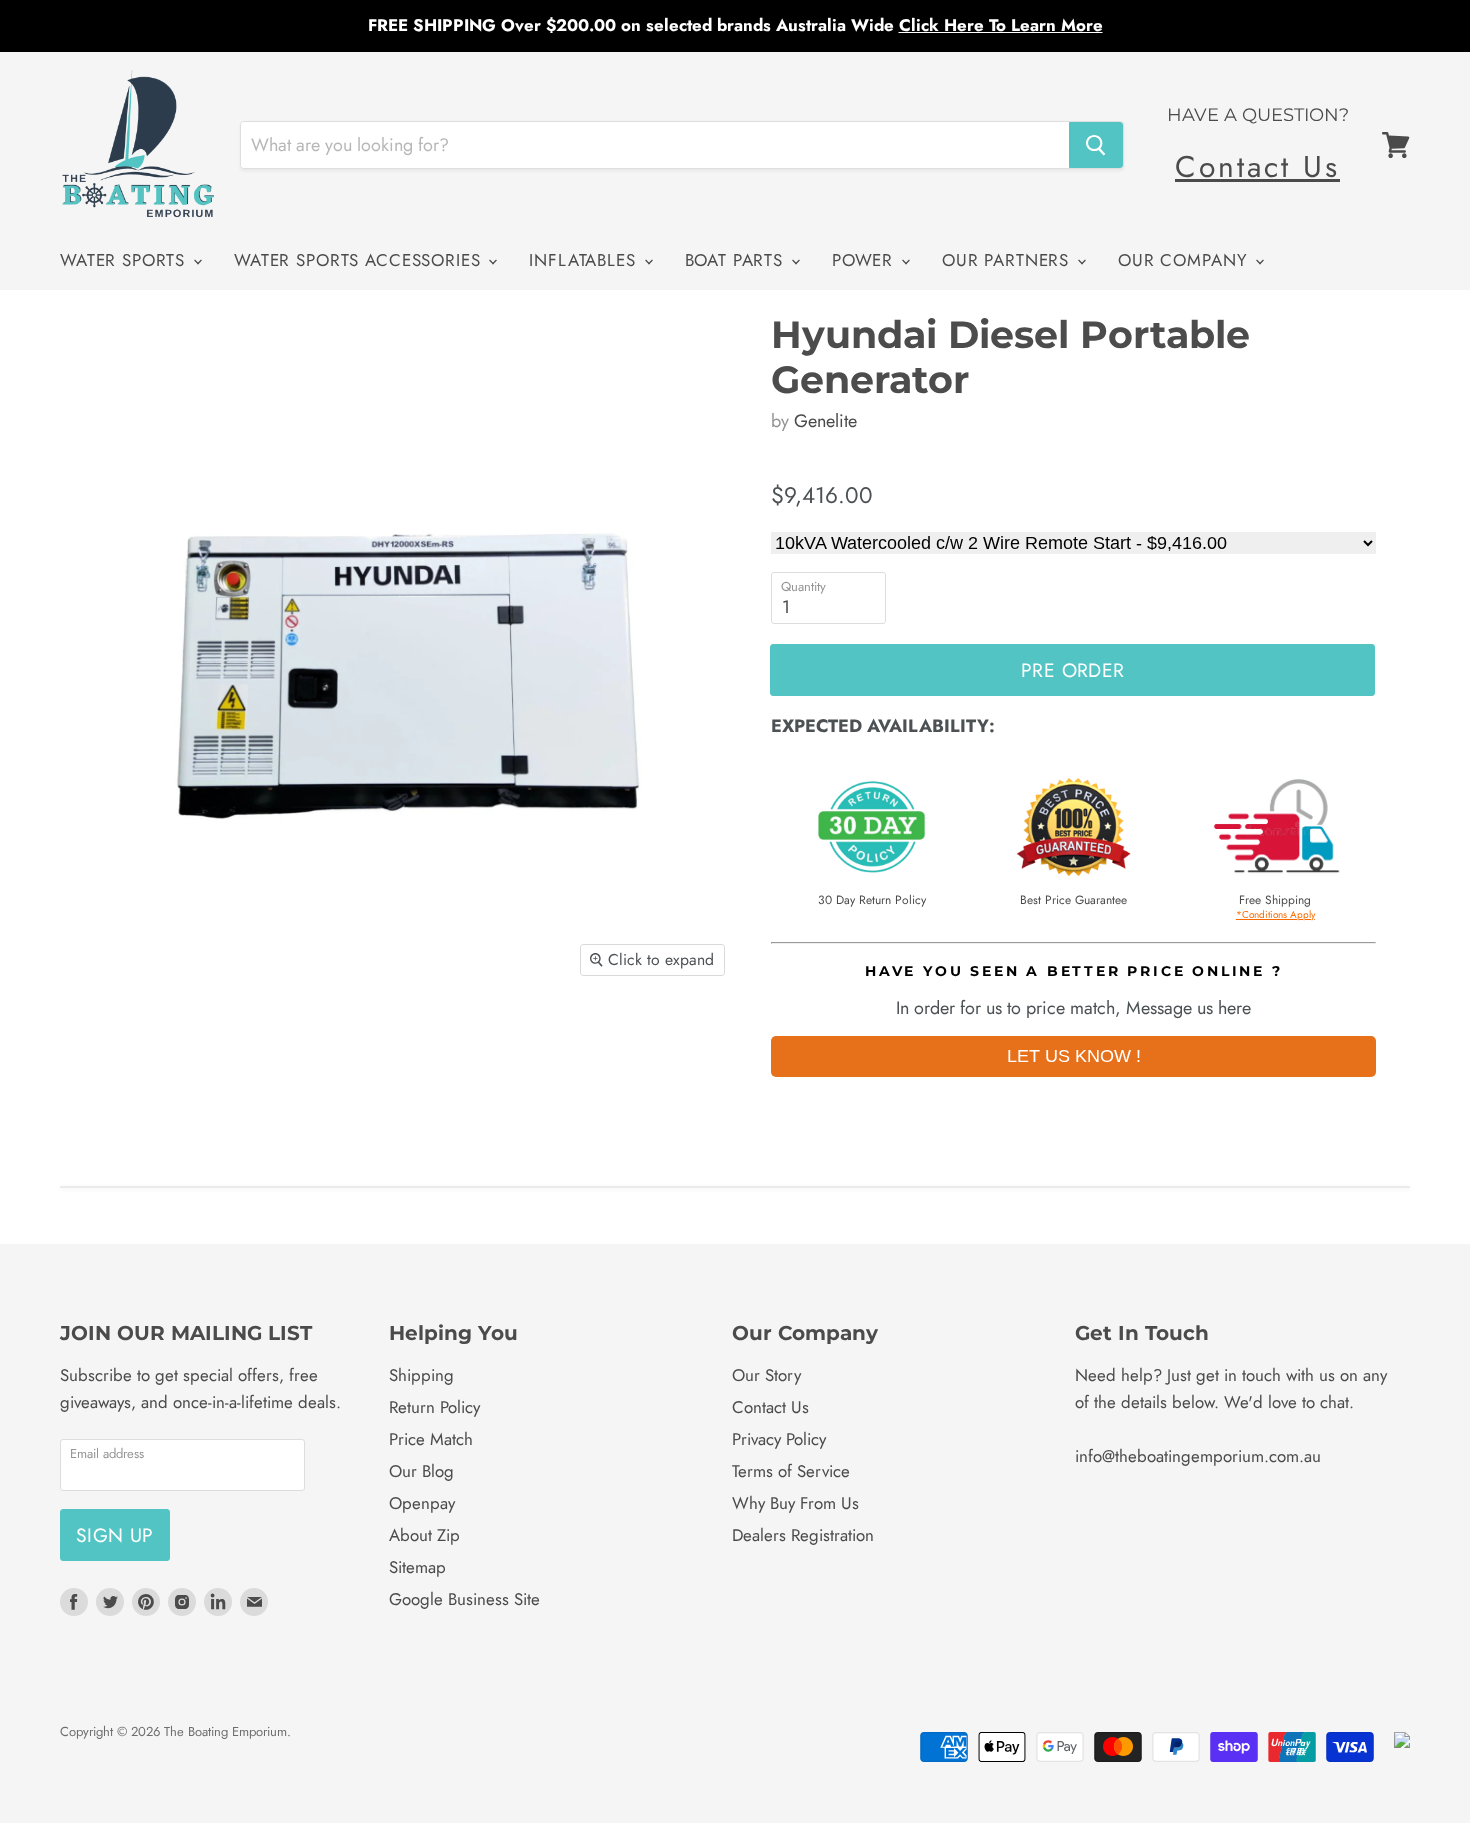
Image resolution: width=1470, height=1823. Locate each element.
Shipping (421, 1375)
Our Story (766, 1375)
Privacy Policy (779, 1439)
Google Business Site (464, 1599)
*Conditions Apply (1275, 914)
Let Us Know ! (1074, 1056)
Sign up (115, 1535)
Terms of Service (791, 1471)
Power (865, 260)
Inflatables (585, 260)
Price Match (431, 1439)
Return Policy (434, 1407)
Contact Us (1257, 166)
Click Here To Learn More (1001, 25)
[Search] (1096, 145)
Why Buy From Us (795, 1503)
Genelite (825, 421)
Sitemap (417, 1567)
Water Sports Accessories (360, 260)
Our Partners (1008, 260)
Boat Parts (737, 260)
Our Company (1185, 260)
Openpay (422, 1503)
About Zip (424, 1535)
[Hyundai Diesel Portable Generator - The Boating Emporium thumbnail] (97, 1047)
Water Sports (125, 260)
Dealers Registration (803, 1535)
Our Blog (421, 1471)
